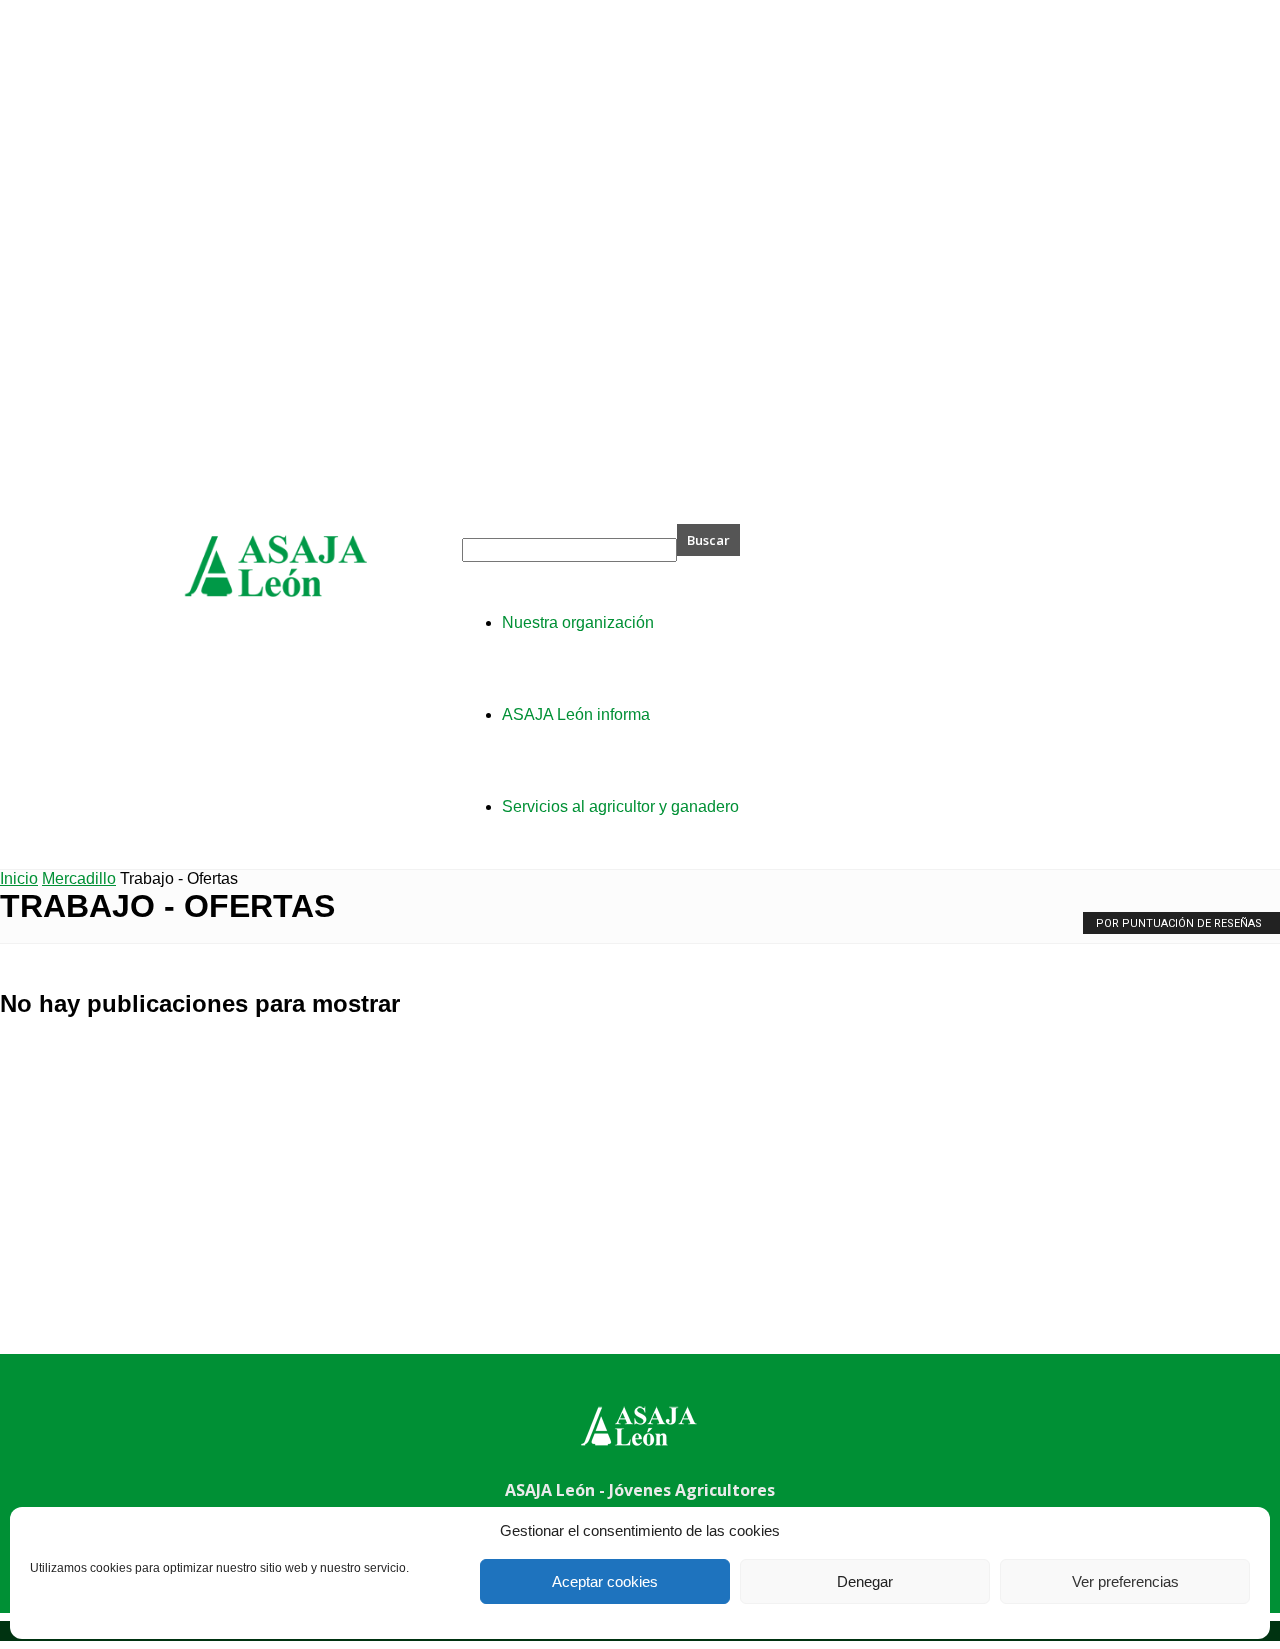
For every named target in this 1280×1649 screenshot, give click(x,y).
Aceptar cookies (605, 1581)
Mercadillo (79, 878)
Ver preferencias (1125, 1581)
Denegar (865, 1581)
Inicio (19, 878)
